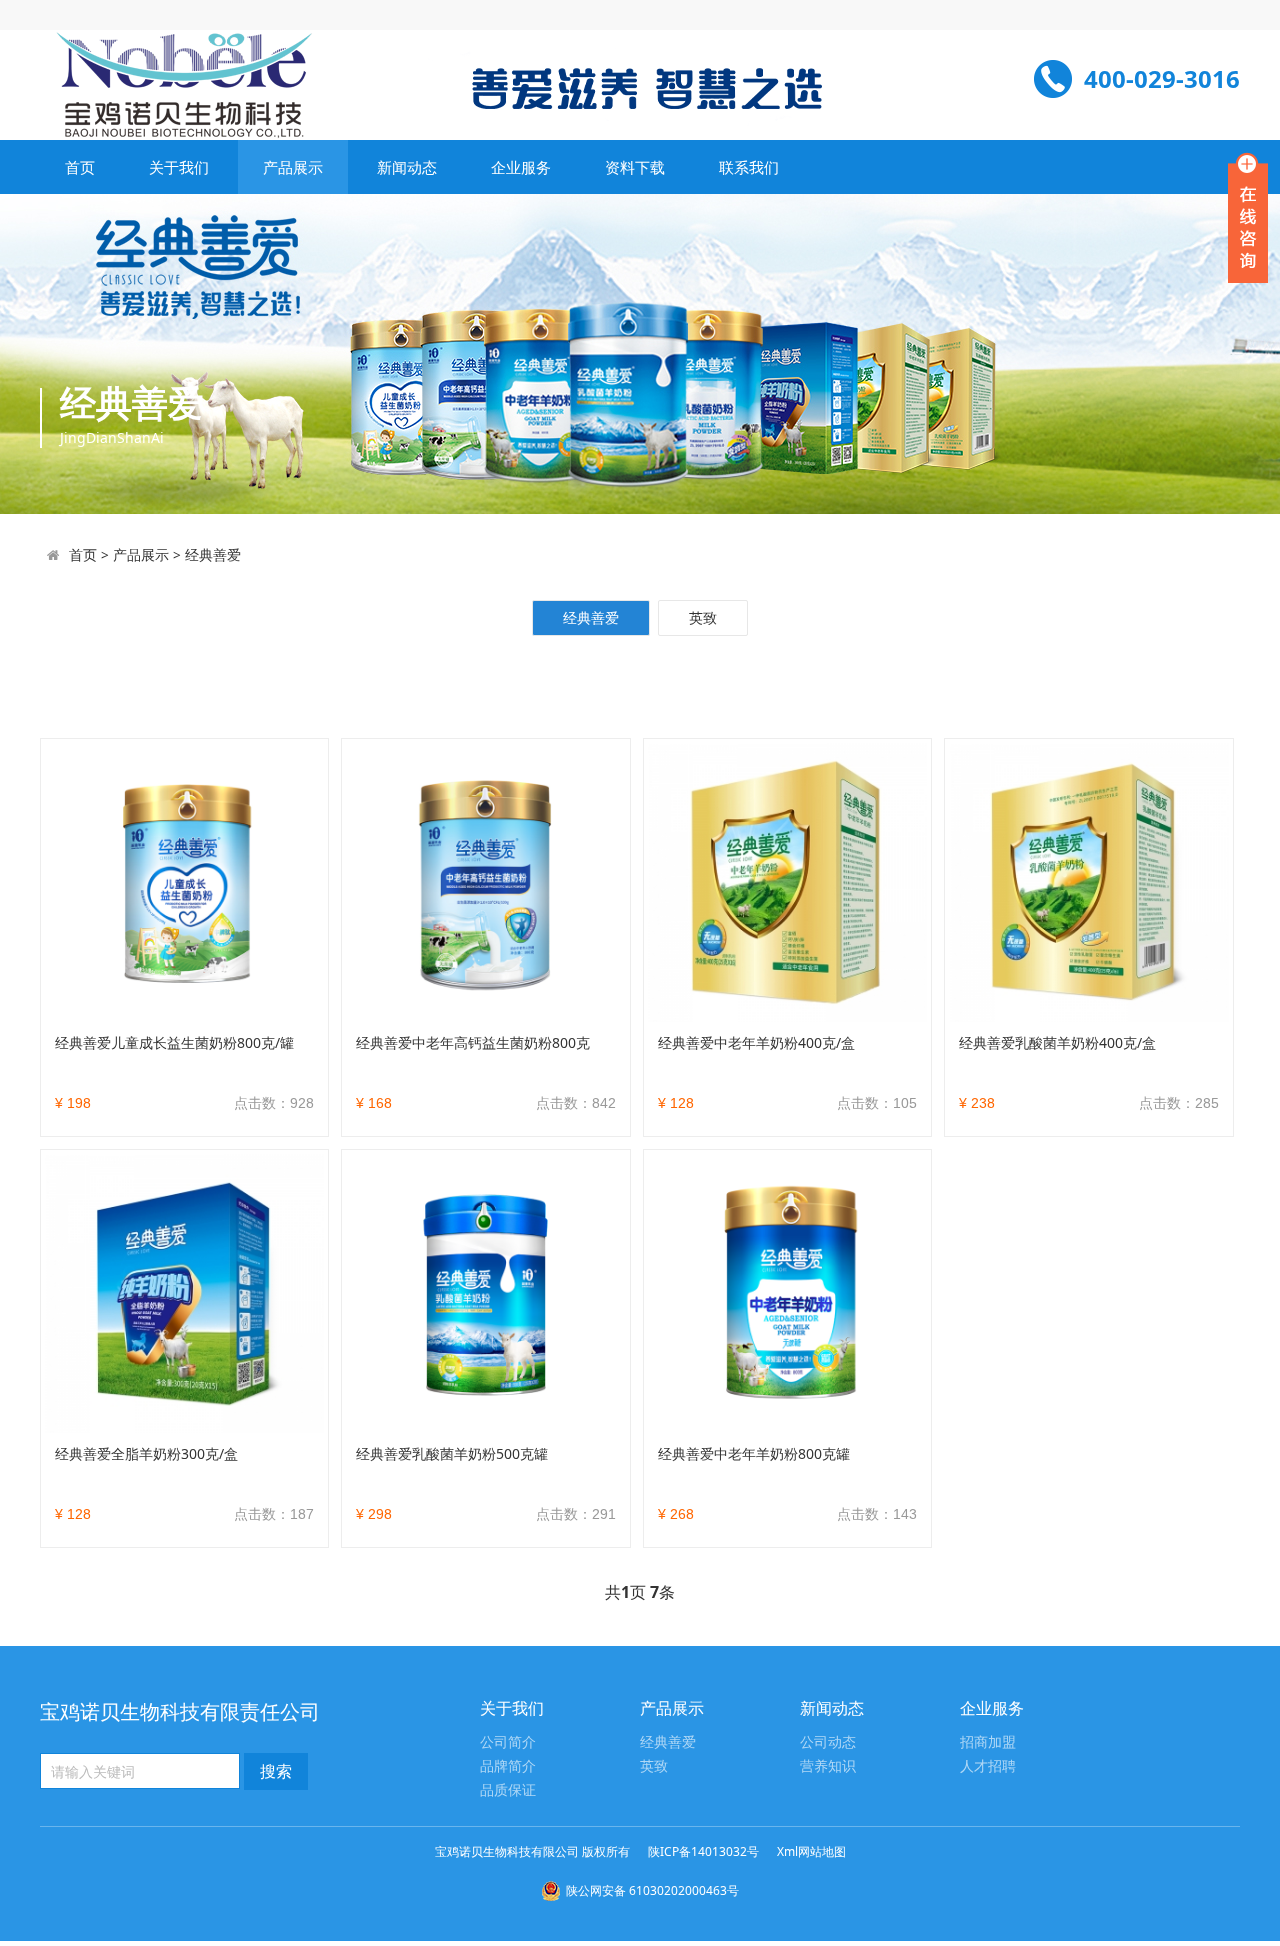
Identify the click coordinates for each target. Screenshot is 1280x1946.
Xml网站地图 (811, 1851)
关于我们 (179, 167)
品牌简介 (508, 1766)
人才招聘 (988, 1766)
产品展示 (293, 167)
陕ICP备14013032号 (703, 1851)
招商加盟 (988, 1742)
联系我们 (749, 167)
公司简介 (508, 1742)
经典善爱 (213, 554)
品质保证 (508, 1790)
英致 (703, 617)
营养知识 (828, 1766)
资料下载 (635, 167)
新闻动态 (407, 167)
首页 (80, 167)
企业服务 (521, 167)
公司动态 (828, 1742)
